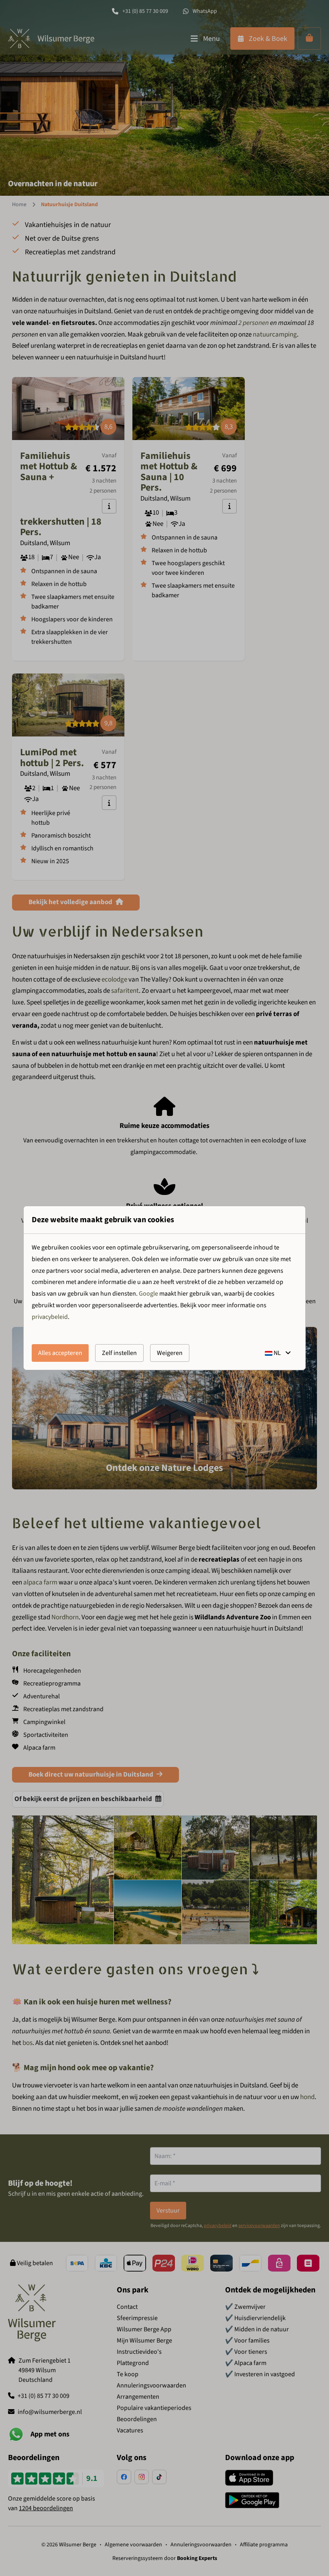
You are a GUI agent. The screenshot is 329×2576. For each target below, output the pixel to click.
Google (148, 1294)
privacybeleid (50, 1317)
